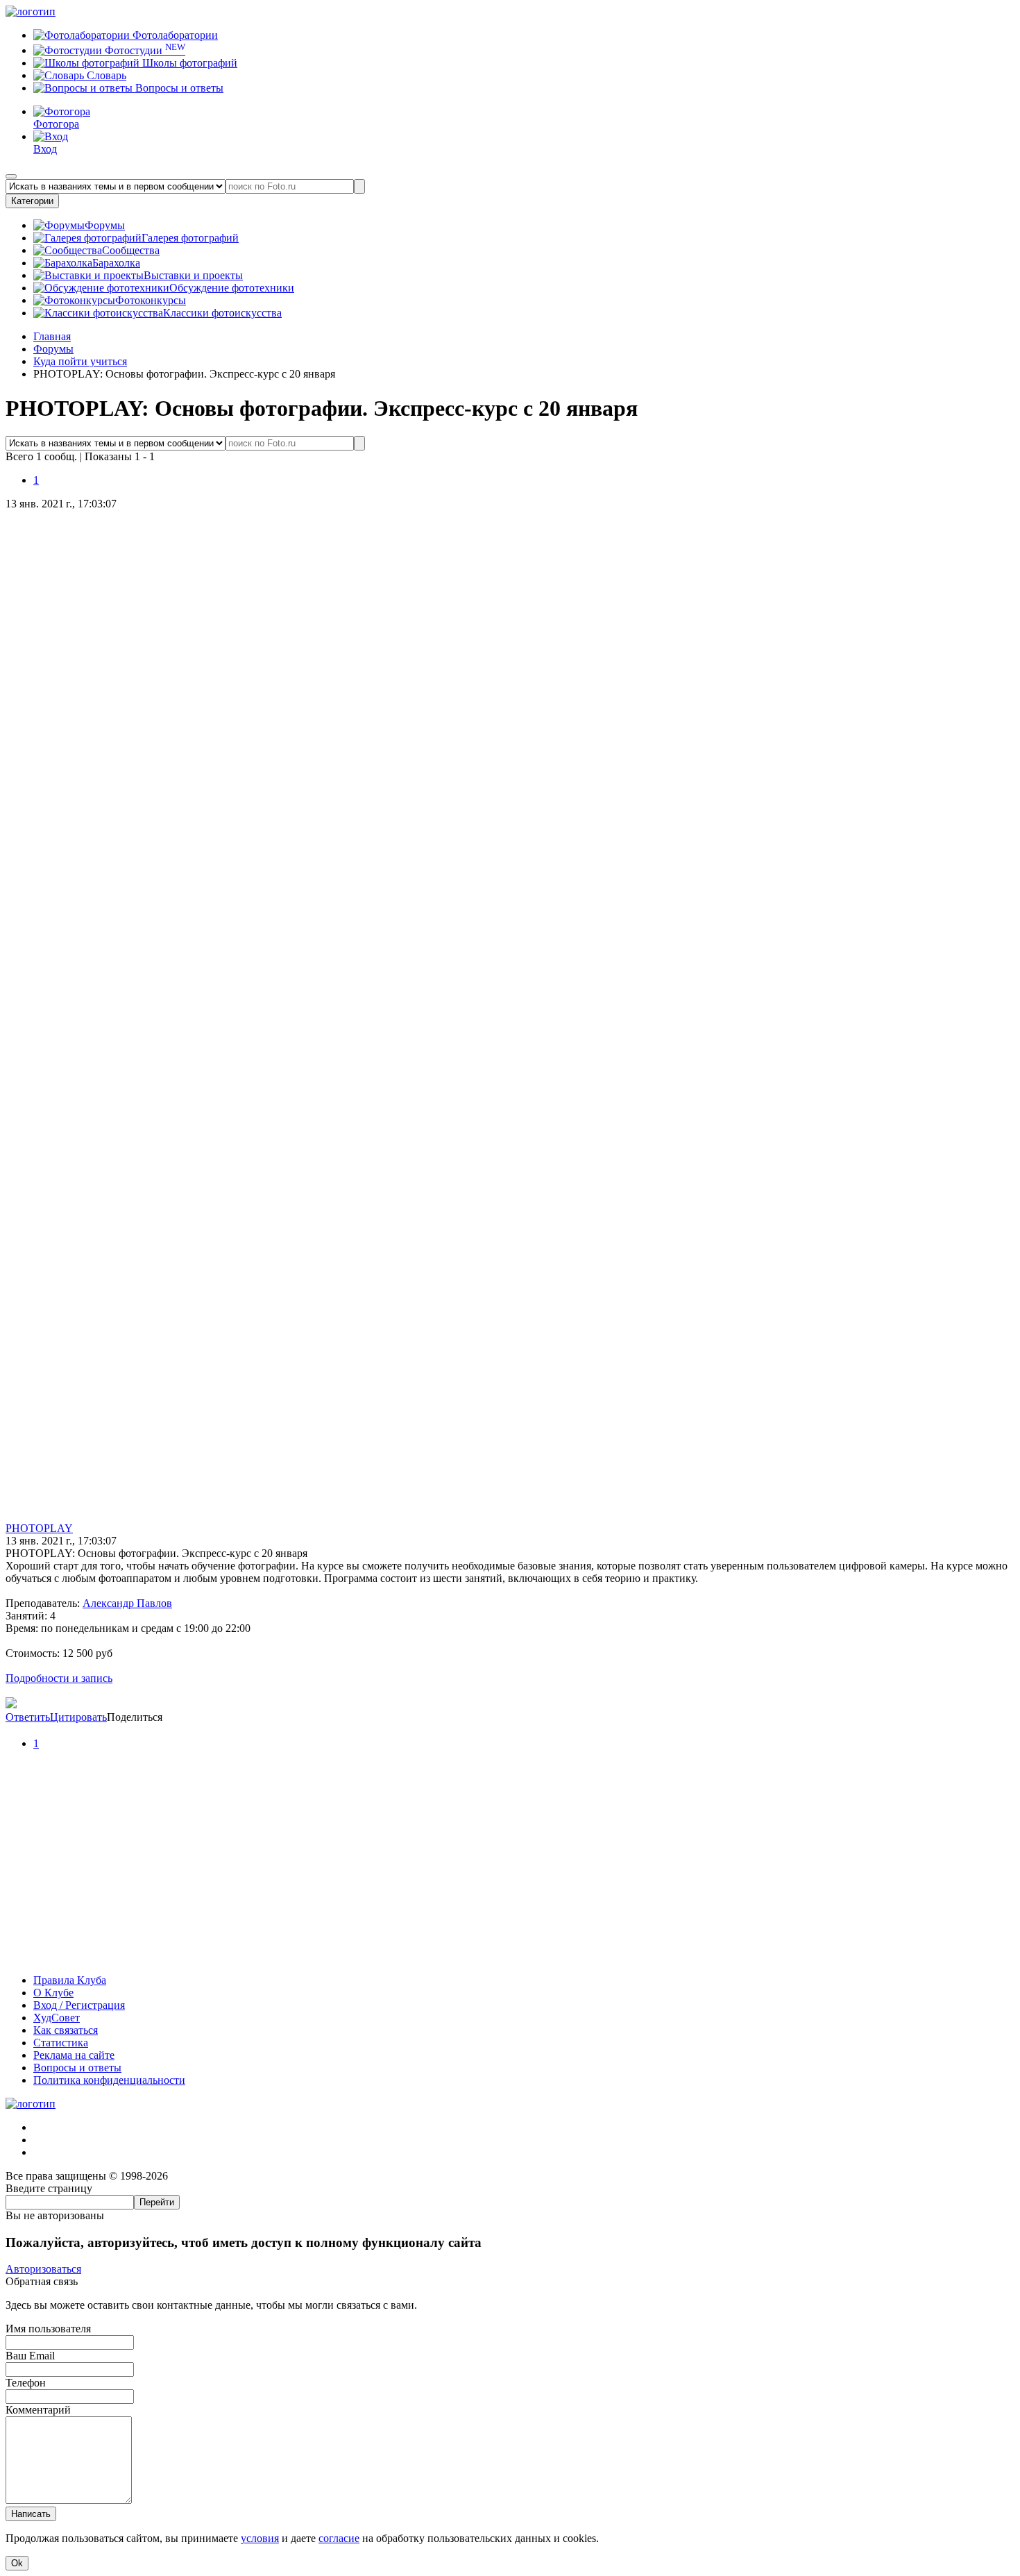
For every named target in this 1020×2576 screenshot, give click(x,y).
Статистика (61, 2043)
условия (260, 2538)
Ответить (28, 1717)
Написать (31, 2514)
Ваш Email (30, 2356)
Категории (32, 201)
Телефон (26, 2383)
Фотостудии (144, 50)
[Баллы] (510, 1956)
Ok (17, 2563)
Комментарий (38, 2410)
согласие (339, 2538)
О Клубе (53, 1993)
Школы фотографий (188, 63)
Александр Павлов (127, 1603)
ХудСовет (57, 2018)
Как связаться (66, 2030)
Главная (52, 336)
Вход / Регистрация (79, 2005)
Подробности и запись (59, 1678)
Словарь (105, 75)
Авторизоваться (43, 2269)
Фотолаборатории (174, 35)
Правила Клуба (70, 1980)
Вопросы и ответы (178, 88)
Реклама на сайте (74, 2055)
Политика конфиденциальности (109, 2080)
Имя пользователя (48, 2329)
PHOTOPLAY (39, 1528)
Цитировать (78, 1717)
